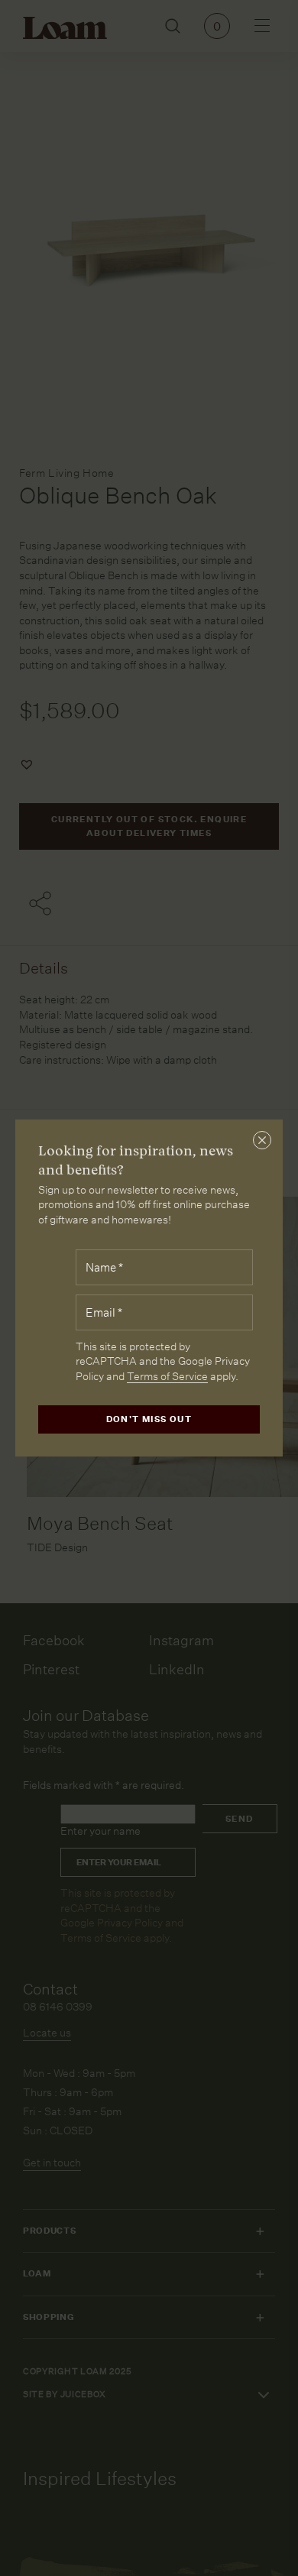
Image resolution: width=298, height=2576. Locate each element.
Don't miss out (149, 1419)
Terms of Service (167, 1376)
